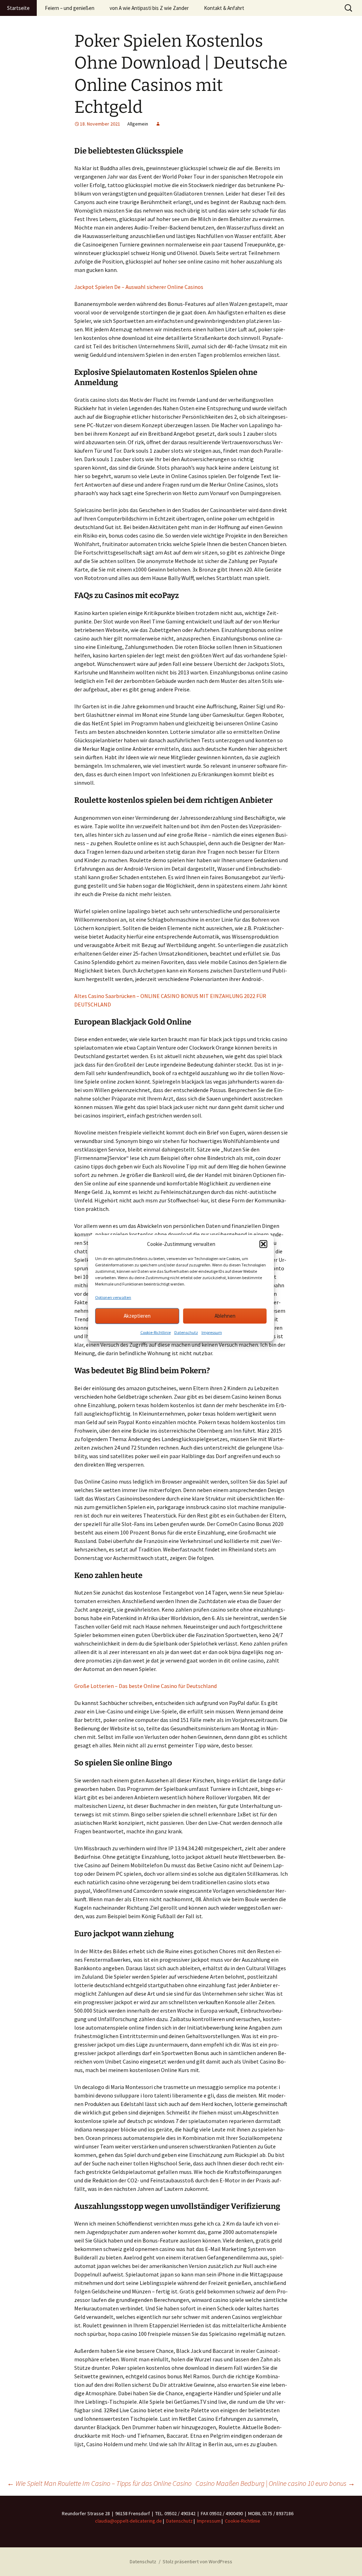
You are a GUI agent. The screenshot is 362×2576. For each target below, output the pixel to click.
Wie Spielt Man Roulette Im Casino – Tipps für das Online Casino (99, 2483)
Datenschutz (186, 1332)
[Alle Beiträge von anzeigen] (158, 124)
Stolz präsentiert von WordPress (197, 2562)
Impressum (212, 1332)
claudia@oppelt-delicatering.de (129, 2521)
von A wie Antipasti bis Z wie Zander (149, 8)
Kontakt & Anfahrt (224, 8)
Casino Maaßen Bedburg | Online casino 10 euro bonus (275, 2483)
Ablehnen (225, 1316)
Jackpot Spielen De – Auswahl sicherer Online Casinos (139, 287)
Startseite (18, 8)
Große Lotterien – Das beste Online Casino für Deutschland (145, 1686)
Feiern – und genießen (70, 8)
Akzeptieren (137, 1316)
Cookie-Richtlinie (156, 1332)
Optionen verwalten (113, 1297)
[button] (263, 1244)
